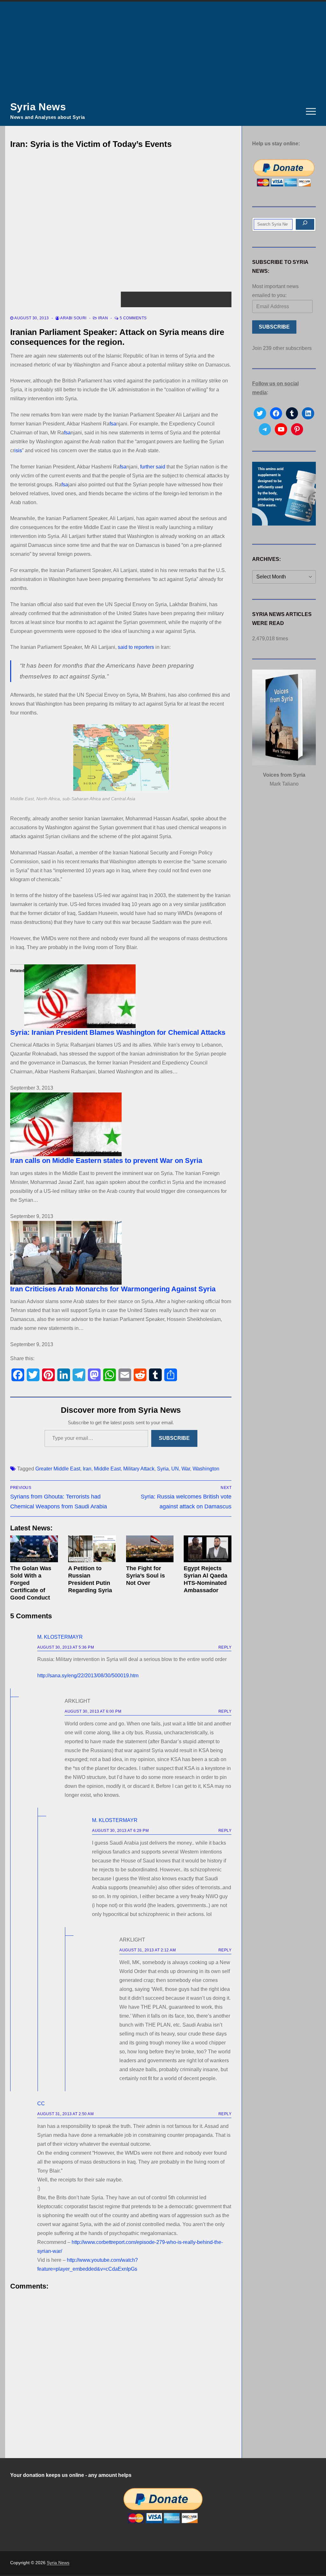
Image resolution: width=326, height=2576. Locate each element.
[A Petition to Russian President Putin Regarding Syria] (92, 1549)
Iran (103, 318)
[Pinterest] (48, 1375)
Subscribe (174, 1438)
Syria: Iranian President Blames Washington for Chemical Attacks (118, 1032)
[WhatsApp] (110, 1375)
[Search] (305, 224)
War (186, 1469)
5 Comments (133, 318)
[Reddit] (140, 1375)
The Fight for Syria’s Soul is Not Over (145, 1576)
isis (18, 450)
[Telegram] (79, 1375)
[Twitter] (33, 1375)
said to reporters (136, 647)
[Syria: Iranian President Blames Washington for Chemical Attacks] (121, 996)
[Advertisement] (163, 49)
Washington (206, 1469)
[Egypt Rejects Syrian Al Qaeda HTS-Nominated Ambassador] (208, 1549)
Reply (225, 1647)
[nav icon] (311, 112)
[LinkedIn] (64, 1375)
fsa (113, 424)
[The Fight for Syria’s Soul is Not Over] (150, 1549)
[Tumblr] (155, 1375)
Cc (41, 2104)
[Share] (171, 1375)
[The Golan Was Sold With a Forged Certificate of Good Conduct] (34, 1549)
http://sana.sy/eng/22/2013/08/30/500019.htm (88, 1676)
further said (153, 467)
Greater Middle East (58, 1469)
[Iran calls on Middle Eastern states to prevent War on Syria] (121, 1124)
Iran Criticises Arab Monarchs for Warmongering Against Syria (113, 1289)
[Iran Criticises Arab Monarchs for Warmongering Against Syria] (121, 1253)
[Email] (125, 1375)
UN (175, 1469)
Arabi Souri (73, 318)
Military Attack (139, 1469)
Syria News (38, 107)
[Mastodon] (94, 1375)
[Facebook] (18, 1375)
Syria (163, 1469)
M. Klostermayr (60, 1637)
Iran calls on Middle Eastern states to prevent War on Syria (106, 1161)
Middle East (107, 1469)
